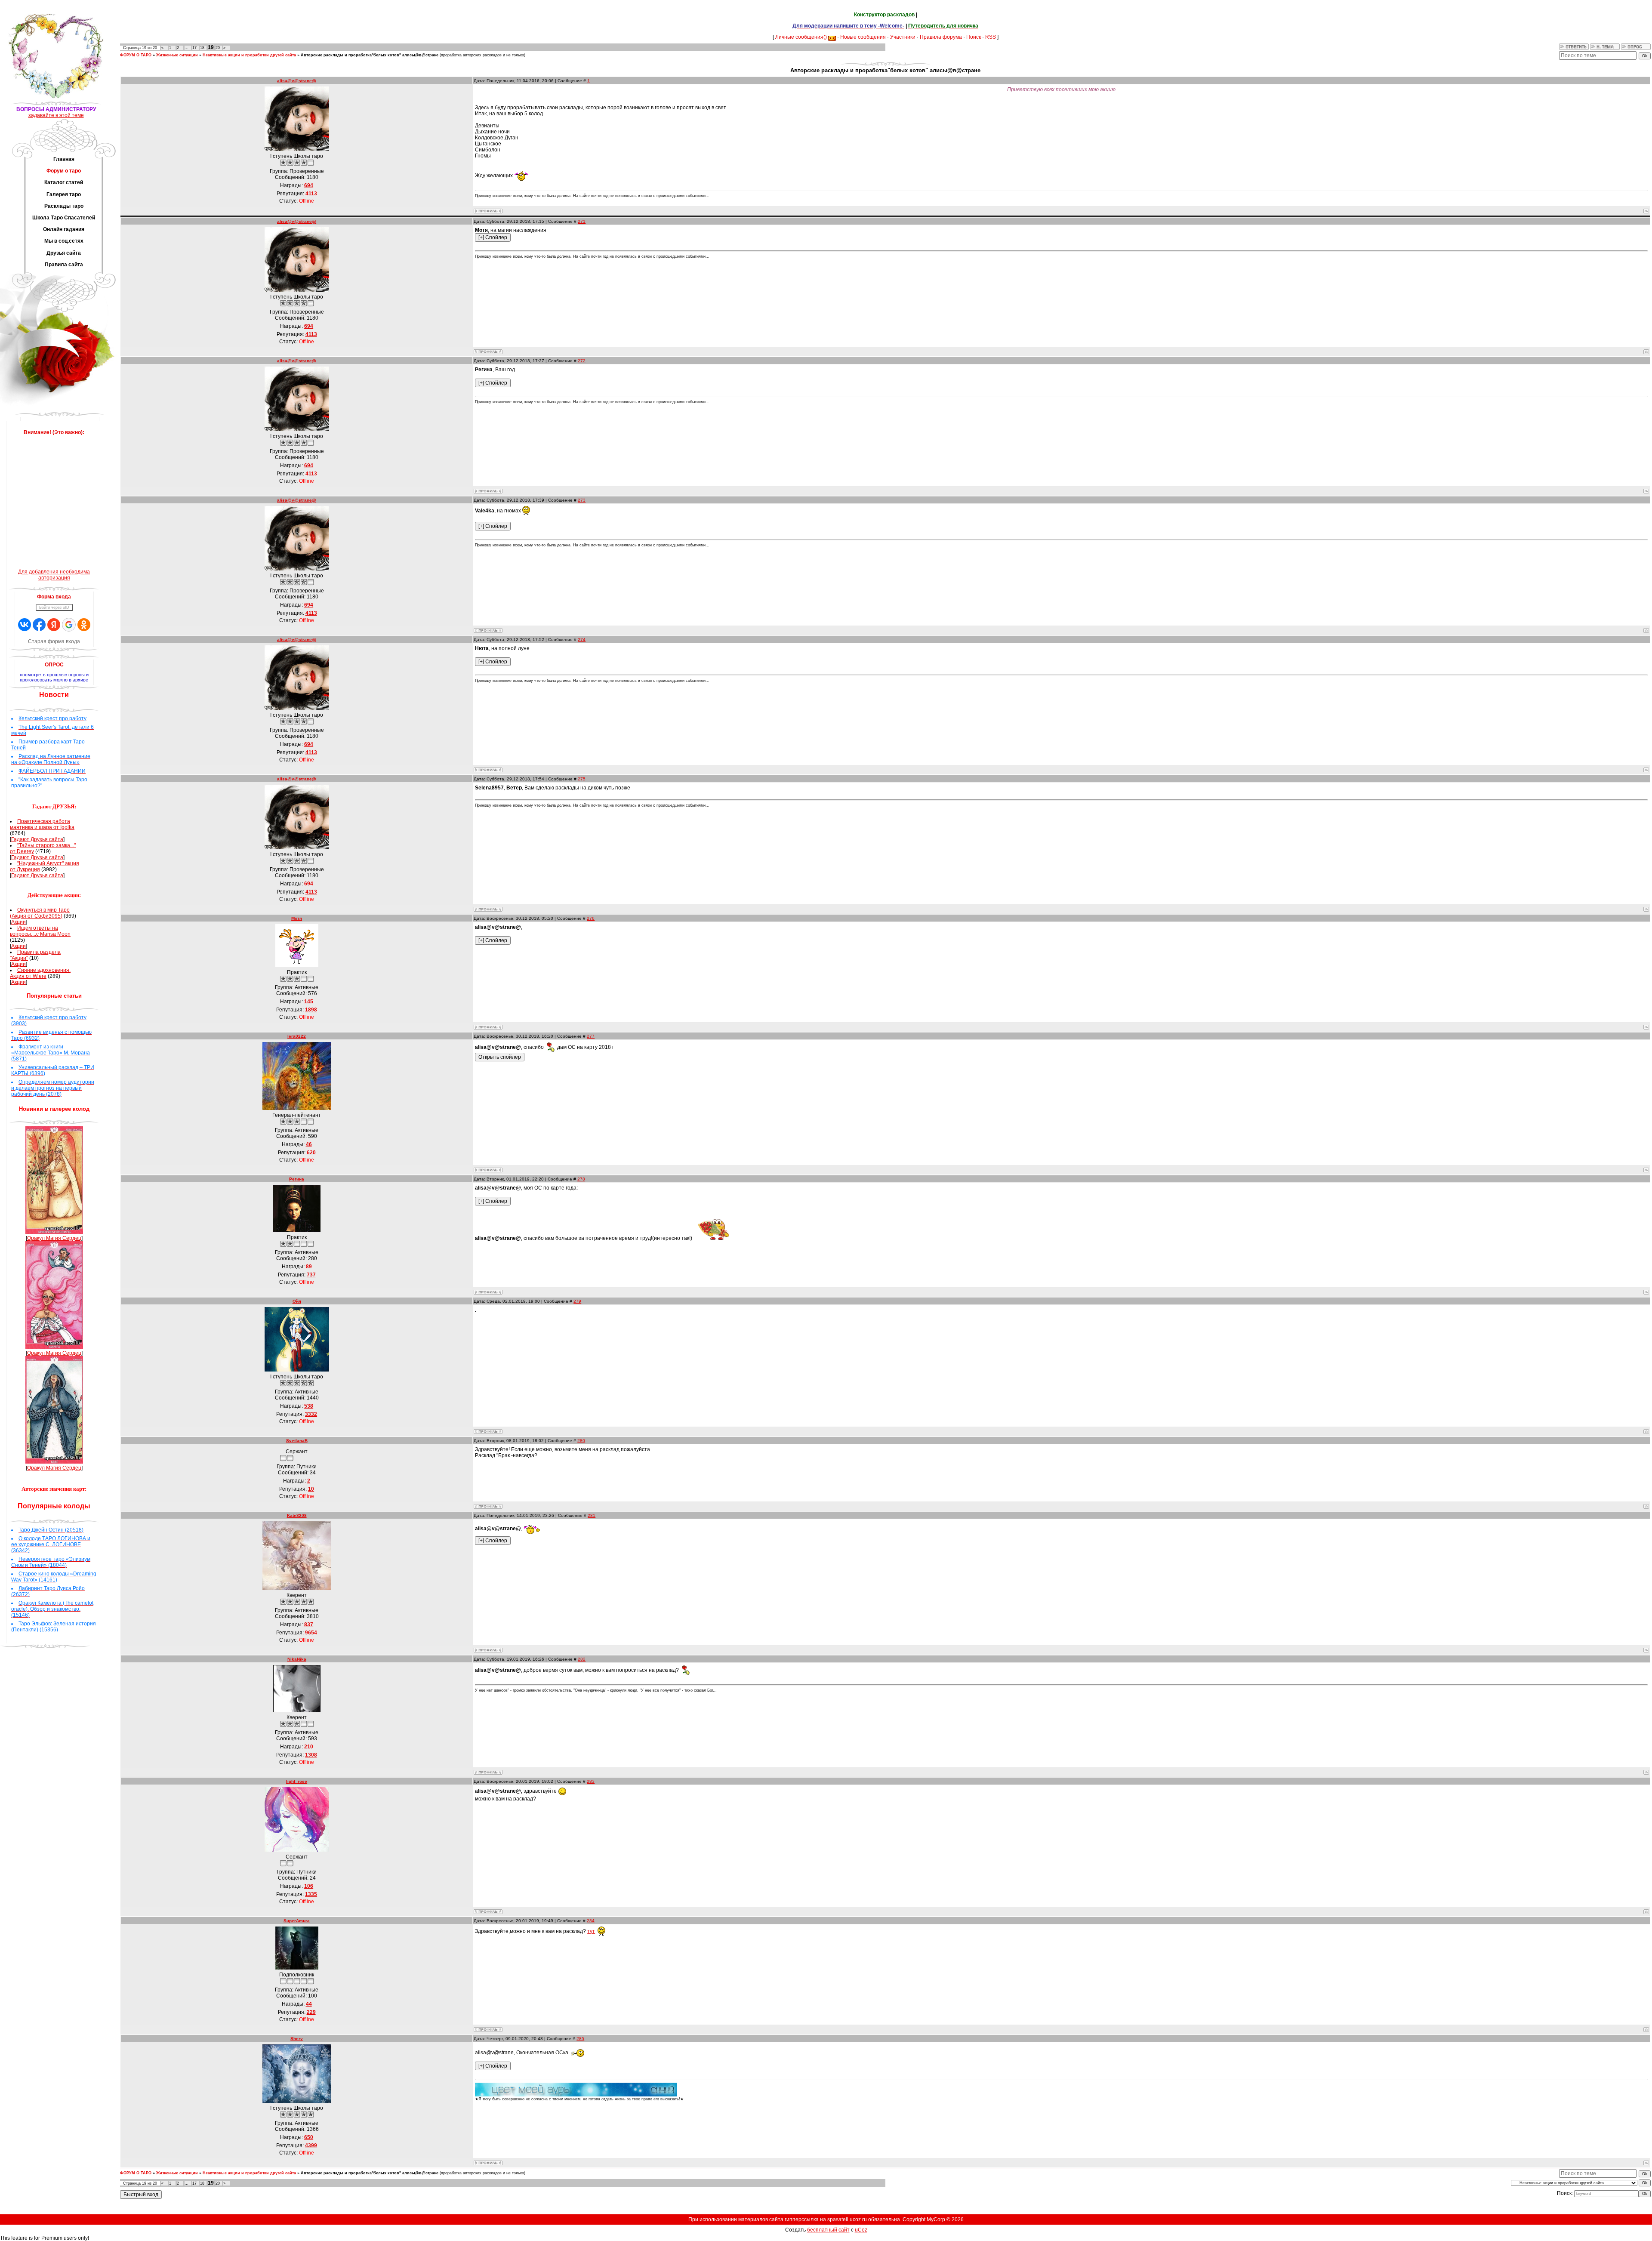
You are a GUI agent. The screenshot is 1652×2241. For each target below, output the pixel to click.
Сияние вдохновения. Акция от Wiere (40, 973)
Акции (18, 922)
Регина (297, 1179)
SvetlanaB (297, 1441)
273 (582, 500)
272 (582, 361)
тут (591, 1931)
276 (591, 918)
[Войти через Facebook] (39, 625)
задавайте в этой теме (56, 115)
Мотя (297, 918)
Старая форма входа (54, 641)
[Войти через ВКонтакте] (25, 625)
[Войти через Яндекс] (54, 625)
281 (592, 1515)
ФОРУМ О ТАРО (136, 55)
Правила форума (941, 37)
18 (202, 48)
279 (577, 1301)
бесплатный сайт (828, 2230)
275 (582, 779)
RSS (991, 37)
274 (582, 640)
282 (582, 1659)
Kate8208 (297, 1515)
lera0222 (297, 1036)
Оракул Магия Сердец (54, 1238)
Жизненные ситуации (177, 55)
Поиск (974, 37)
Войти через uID (54, 607)
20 (218, 48)
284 (591, 1921)
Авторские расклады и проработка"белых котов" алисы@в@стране (370, 55)
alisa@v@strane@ (297, 81)
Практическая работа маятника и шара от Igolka (42, 824)
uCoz (861, 2230)
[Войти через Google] (69, 625)
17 (194, 48)
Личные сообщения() (801, 37)
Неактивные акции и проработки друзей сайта (249, 55)
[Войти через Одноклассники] (84, 625)
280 (581, 1441)
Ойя (297, 1301)
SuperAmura (297, 1921)
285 (580, 2039)
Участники (903, 37)
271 (582, 221)
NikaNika (297, 1659)
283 (591, 1781)
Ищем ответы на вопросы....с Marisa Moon (40, 931)
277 (591, 1036)
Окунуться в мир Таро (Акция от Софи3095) (40, 913)
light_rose (297, 1781)
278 (581, 1179)
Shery (297, 2039)
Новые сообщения (863, 37)
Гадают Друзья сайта (37, 839)
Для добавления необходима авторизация (54, 575)
